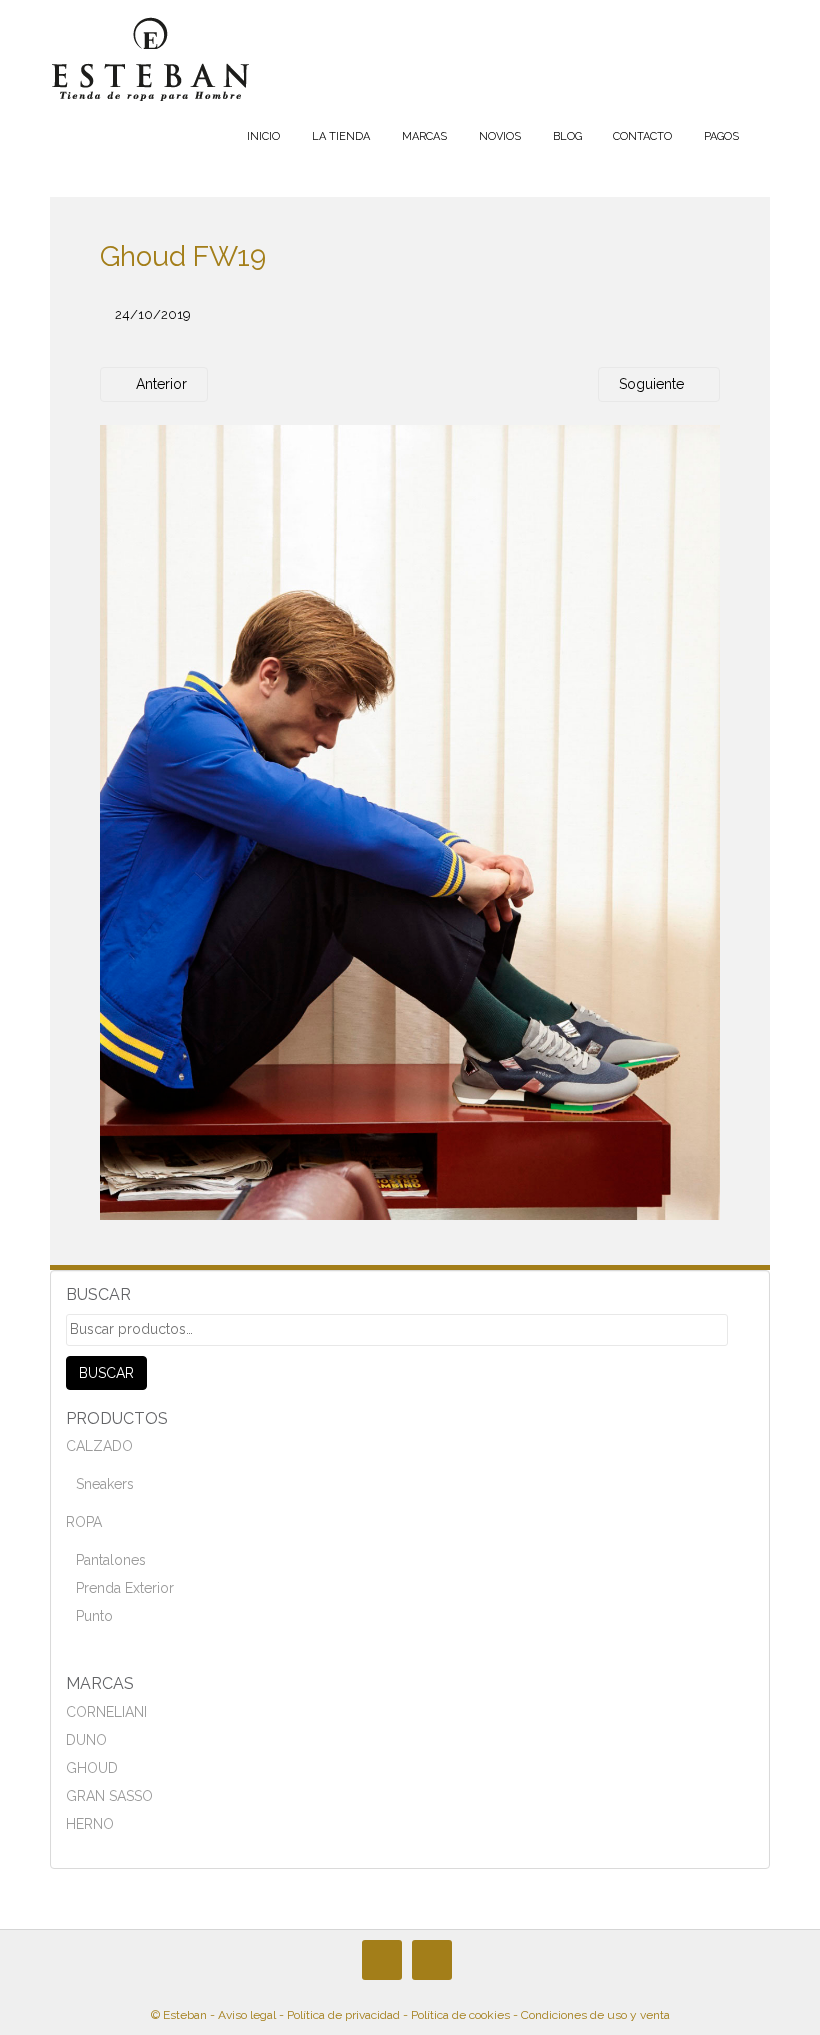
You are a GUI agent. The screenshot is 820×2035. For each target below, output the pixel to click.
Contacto (642, 136)
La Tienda (341, 136)
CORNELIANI (106, 1712)
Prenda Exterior (125, 1588)
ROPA (84, 1522)
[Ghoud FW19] (410, 822)
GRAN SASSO (109, 1796)
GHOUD (92, 1768)
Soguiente (653, 384)
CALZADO (99, 1446)
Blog (567, 136)
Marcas (424, 136)
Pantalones (111, 1560)
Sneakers (105, 1484)
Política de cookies (460, 2015)
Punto (94, 1616)
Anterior (159, 384)
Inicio (263, 136)
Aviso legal (247, 2015)
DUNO (86, 1740)
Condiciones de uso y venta (595, 2015)
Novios (500, 136)
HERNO (90, 1824)
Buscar (106, 1373)
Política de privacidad (343, 2015)
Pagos (721, 136)
